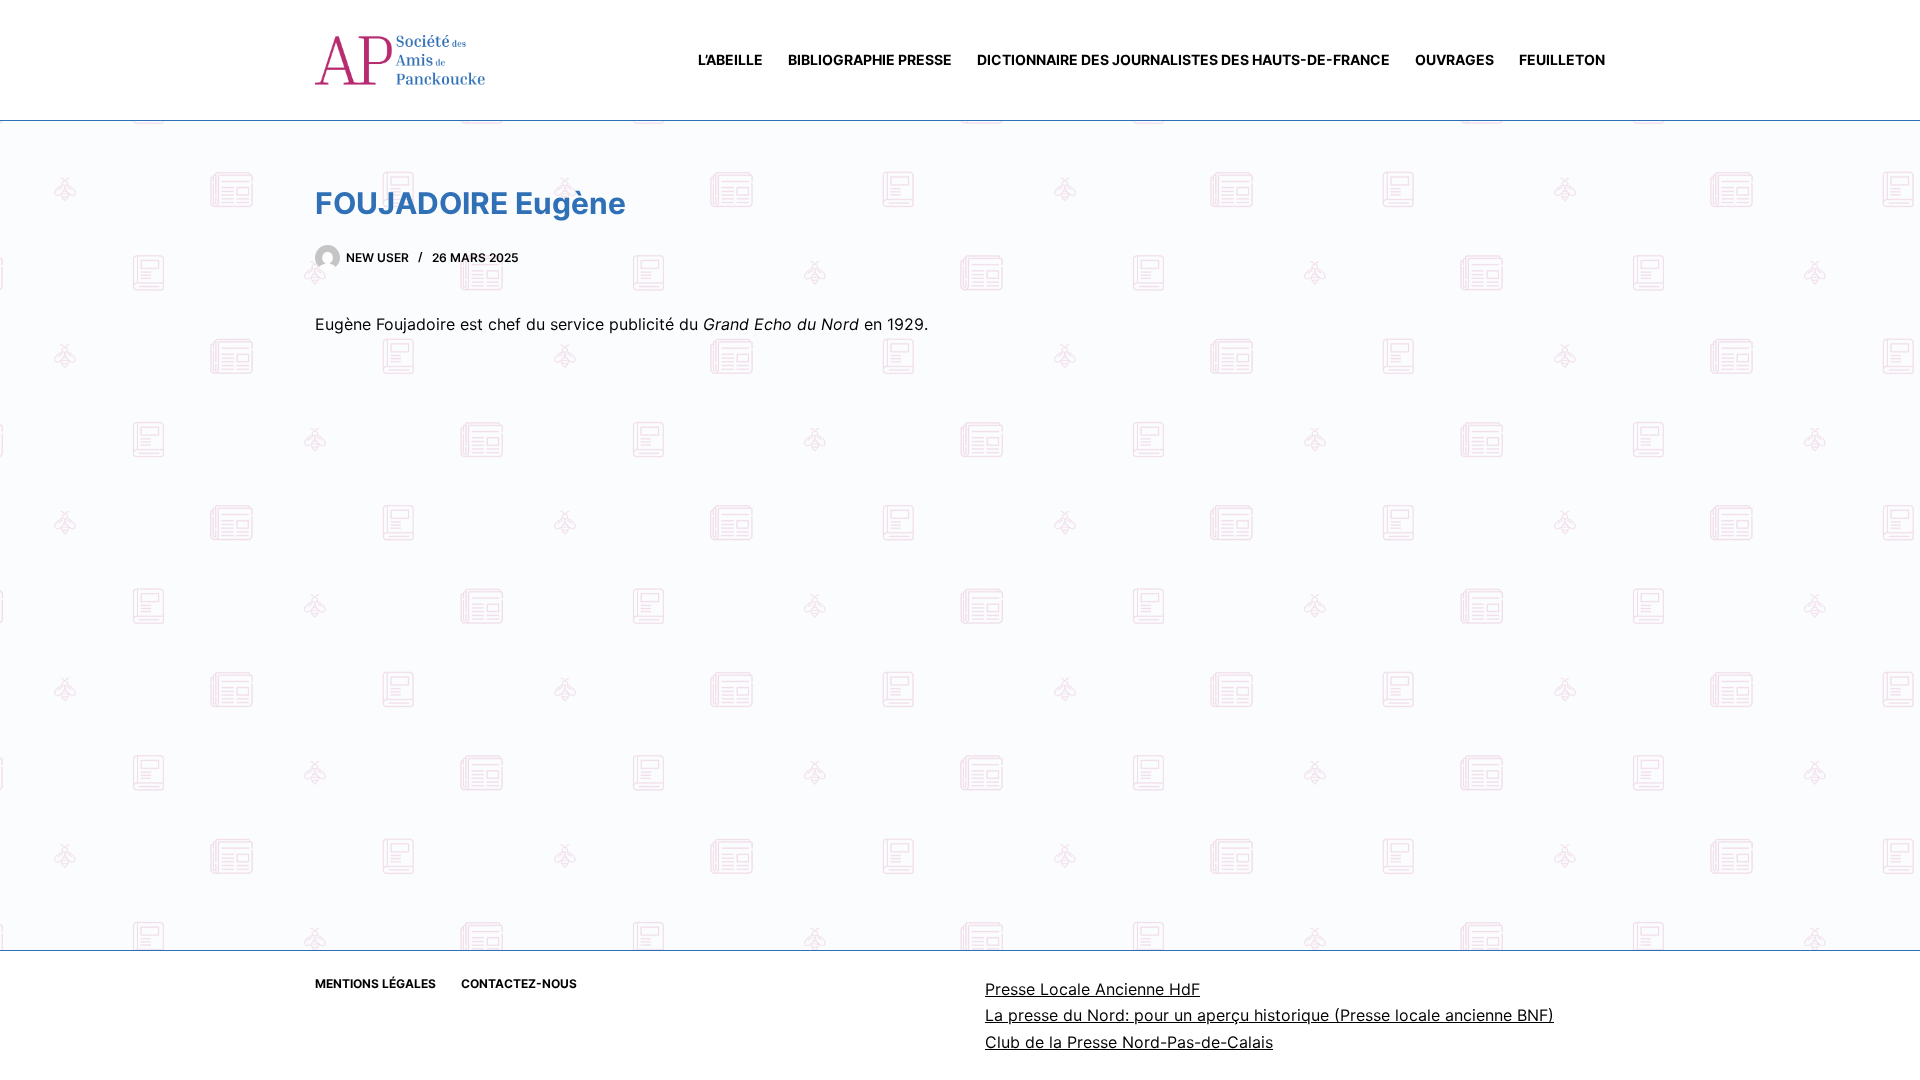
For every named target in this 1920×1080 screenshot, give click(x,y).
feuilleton (1562, 59)
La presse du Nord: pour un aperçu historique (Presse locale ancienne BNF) (1269, 1015)
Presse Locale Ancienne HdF (1092, 989)
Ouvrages (1454, 59)
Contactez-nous (519, 983)
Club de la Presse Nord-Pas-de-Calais (1129, 1042)
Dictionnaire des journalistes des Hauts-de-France (1183, 59)
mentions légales (375, 983)
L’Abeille (730, 59)
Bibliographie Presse (870, 59)
